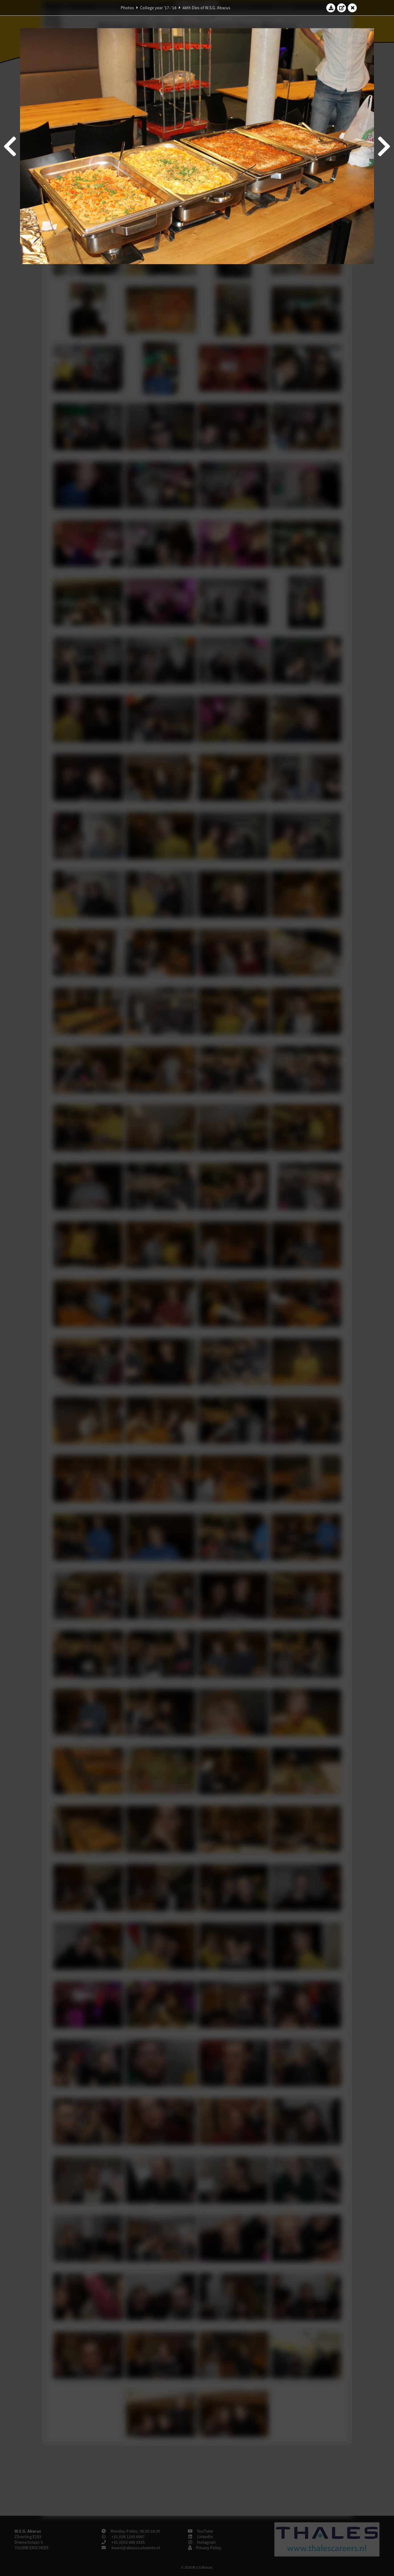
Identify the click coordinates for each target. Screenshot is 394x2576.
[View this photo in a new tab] (342, 8)
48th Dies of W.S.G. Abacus (206, 8)
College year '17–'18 (158, 8)
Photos (127, 8)
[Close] (352, 8)
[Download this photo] (331, 8)
